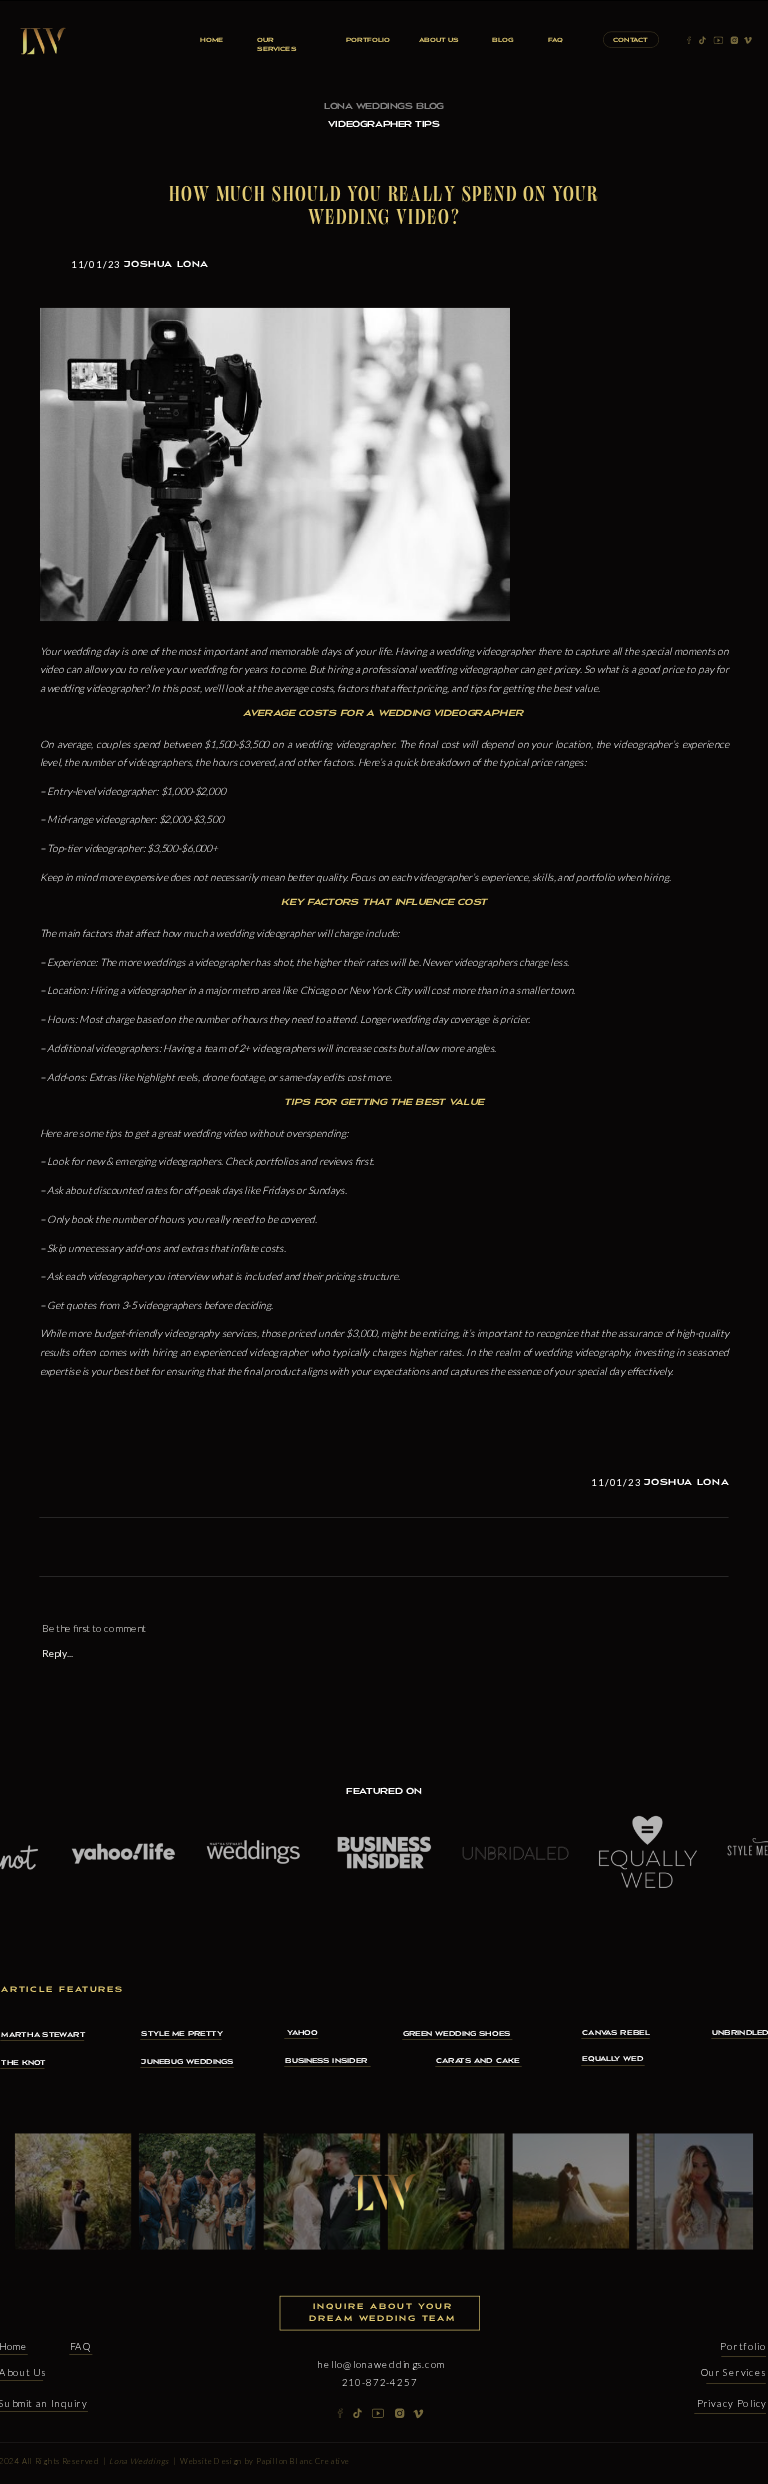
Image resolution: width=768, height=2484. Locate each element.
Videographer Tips (383, 124)
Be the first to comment (94, 1628)
